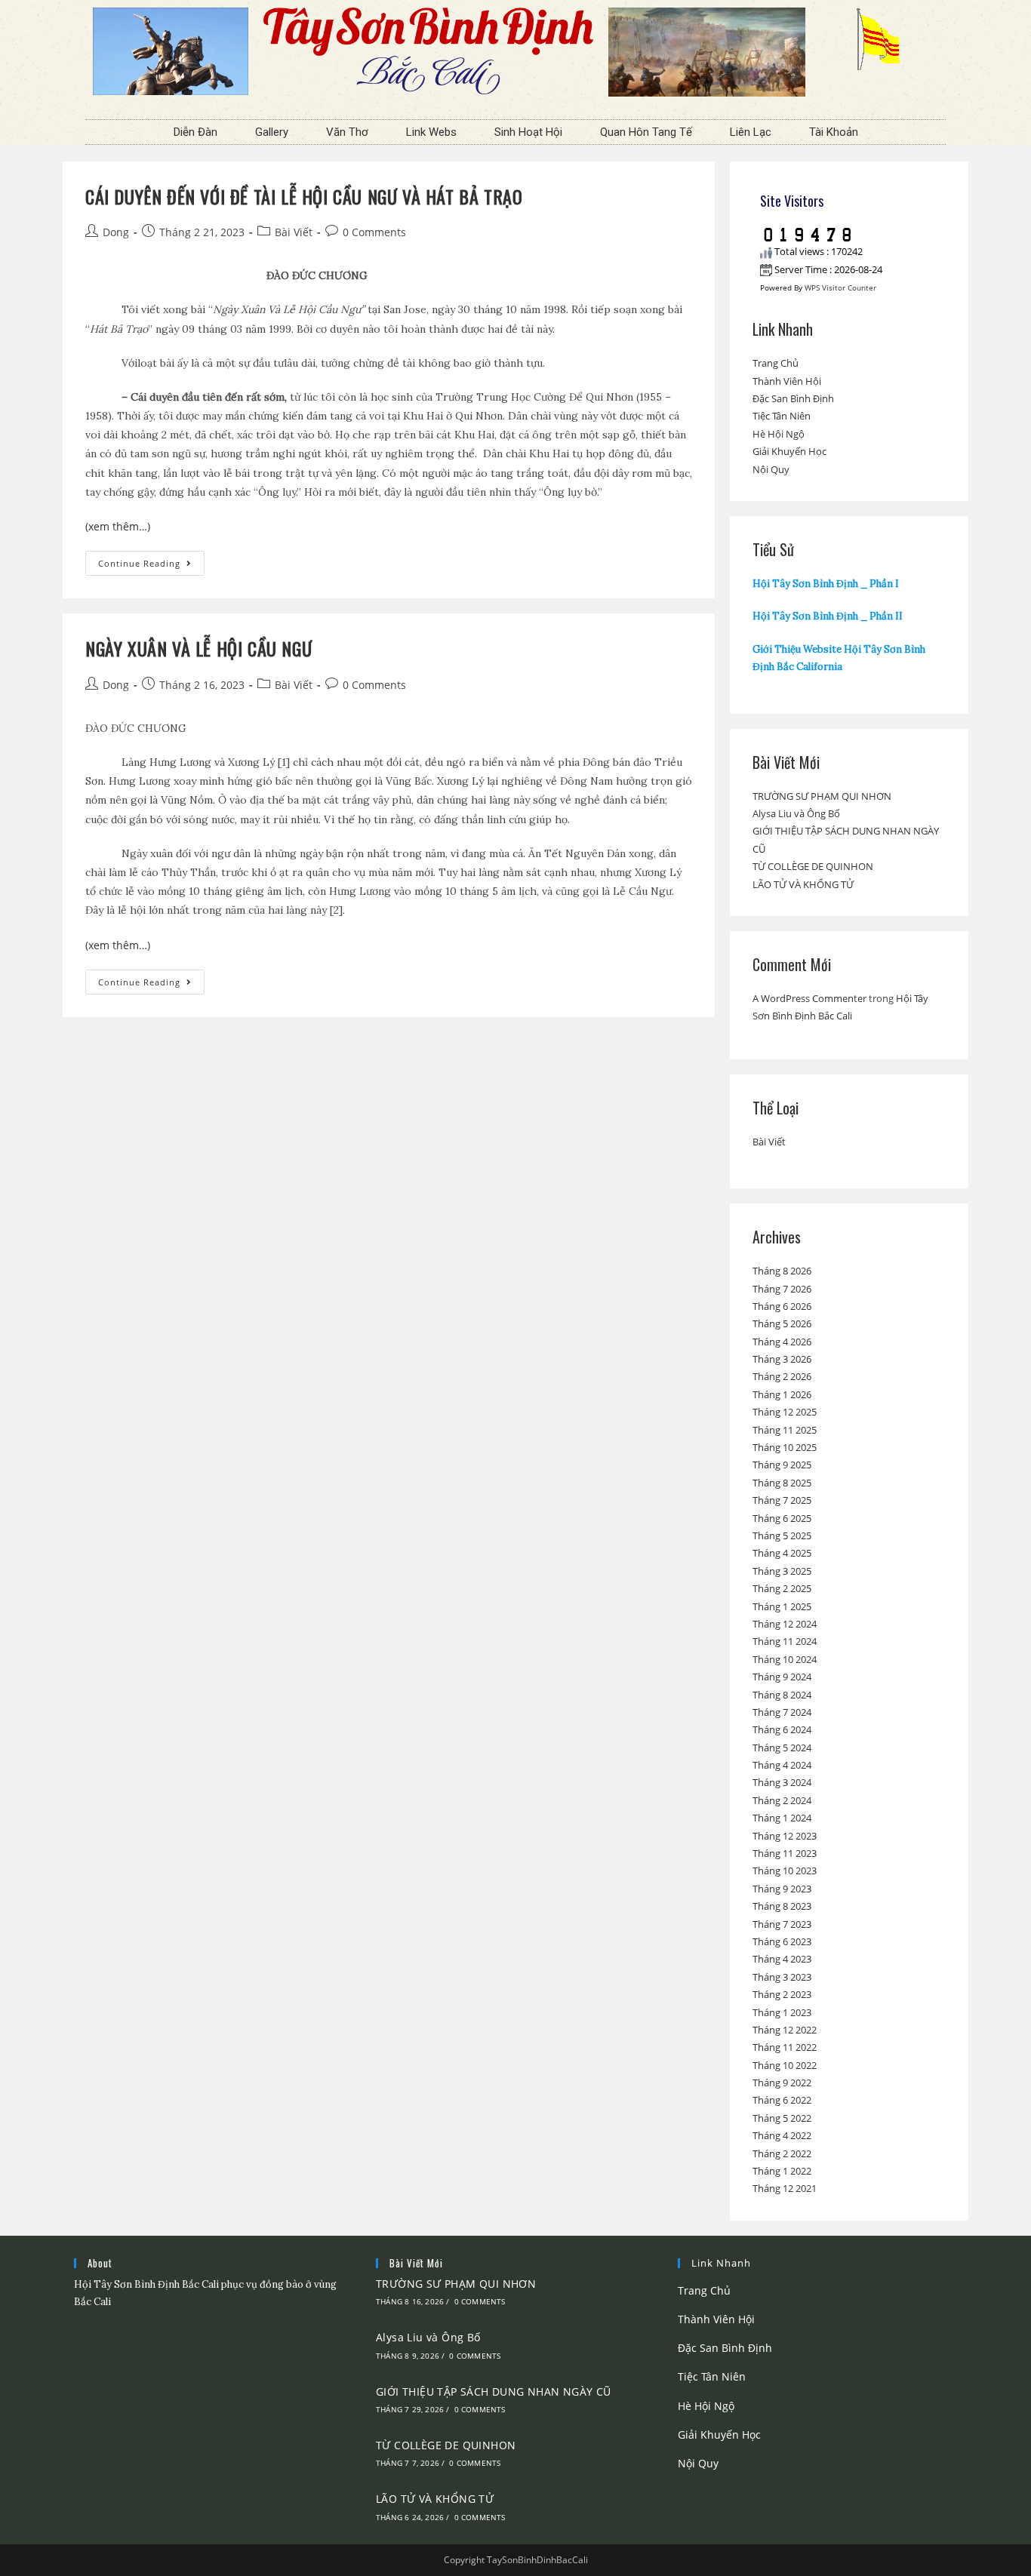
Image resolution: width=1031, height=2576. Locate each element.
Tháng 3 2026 (782, 1359)
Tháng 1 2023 (782, 2012)
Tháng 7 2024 (782, 1712)
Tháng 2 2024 (782, 1800)
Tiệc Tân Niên (782, 416)
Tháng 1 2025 (782, 1606)
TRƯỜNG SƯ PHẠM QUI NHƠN (822, 796)
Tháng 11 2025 (785, 1430)
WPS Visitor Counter (840, 287)
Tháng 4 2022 (782, 2135)
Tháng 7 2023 (782, 1924)
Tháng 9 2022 (782, 2083)
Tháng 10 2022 (785, 2065)
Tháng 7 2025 (782, 1500)
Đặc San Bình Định (793, 398)
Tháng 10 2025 (785, 1447)
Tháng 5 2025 (782, 1535)
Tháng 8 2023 (782, 1906)
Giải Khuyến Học (789, 451)
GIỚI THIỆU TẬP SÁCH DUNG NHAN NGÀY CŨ (494, 2392)
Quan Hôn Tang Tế (646, 132)
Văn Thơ (347, 132)
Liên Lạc (751, 132)
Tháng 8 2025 (782, 1483)
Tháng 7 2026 (782, 1289)
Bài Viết (294, 232)
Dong (116, 232)
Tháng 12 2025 (785, 1412)
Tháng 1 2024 (782, 1818)
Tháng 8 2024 (782, 1695)
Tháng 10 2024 (785, 1659)
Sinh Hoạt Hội (528, 132)
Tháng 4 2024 (782, 1765)
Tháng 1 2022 (782, 2171)
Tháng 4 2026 (782, 1342)
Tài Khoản (834, 132)
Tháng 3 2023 (782, 1977)
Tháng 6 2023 (782, 1941)
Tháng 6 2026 (782, 1306)
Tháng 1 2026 (782, 1394)
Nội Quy (771, 469)
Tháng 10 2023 (785, 1871)
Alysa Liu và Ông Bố (796, 813)
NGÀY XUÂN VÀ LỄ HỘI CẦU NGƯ (199, 648)
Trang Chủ (776, 363)
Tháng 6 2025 (782, 1518)
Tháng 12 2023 (785, 1836)
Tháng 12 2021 (785, 2188)
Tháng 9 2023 (782, 1889)
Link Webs (431, 132)
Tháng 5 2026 (782, 1323)
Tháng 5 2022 (782, 2118)
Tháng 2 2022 (782, 2153)
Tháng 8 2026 (782, 1271)
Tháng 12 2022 (785, 2030)
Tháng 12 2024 (785, 1624)
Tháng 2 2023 (782, 1994)
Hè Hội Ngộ (779, 434)
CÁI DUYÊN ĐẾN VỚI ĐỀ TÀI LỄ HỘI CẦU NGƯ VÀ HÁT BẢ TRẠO (304, 196)
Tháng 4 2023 (782, 1959)
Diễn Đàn (195, 132)
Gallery (272, 132)
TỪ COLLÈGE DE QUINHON (813, 866)
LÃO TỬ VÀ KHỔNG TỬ (803, 884)
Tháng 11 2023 (785, 1853)
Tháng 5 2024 (782, 1748)
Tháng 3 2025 (782, 1571)
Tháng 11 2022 (785, 2047)
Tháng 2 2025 (782, 1588)
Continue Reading (151, 560)
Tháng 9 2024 (782, 1677)
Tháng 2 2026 (782, 1376)
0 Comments (374, 232)
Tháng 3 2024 (782, 1782)
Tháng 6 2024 (782, 1729)
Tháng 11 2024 (785, 1641)
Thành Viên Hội (787, 381)
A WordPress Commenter (809, 998)
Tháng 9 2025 (782, 1465)
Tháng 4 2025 (782, 1553)
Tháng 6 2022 (782, 2100)
